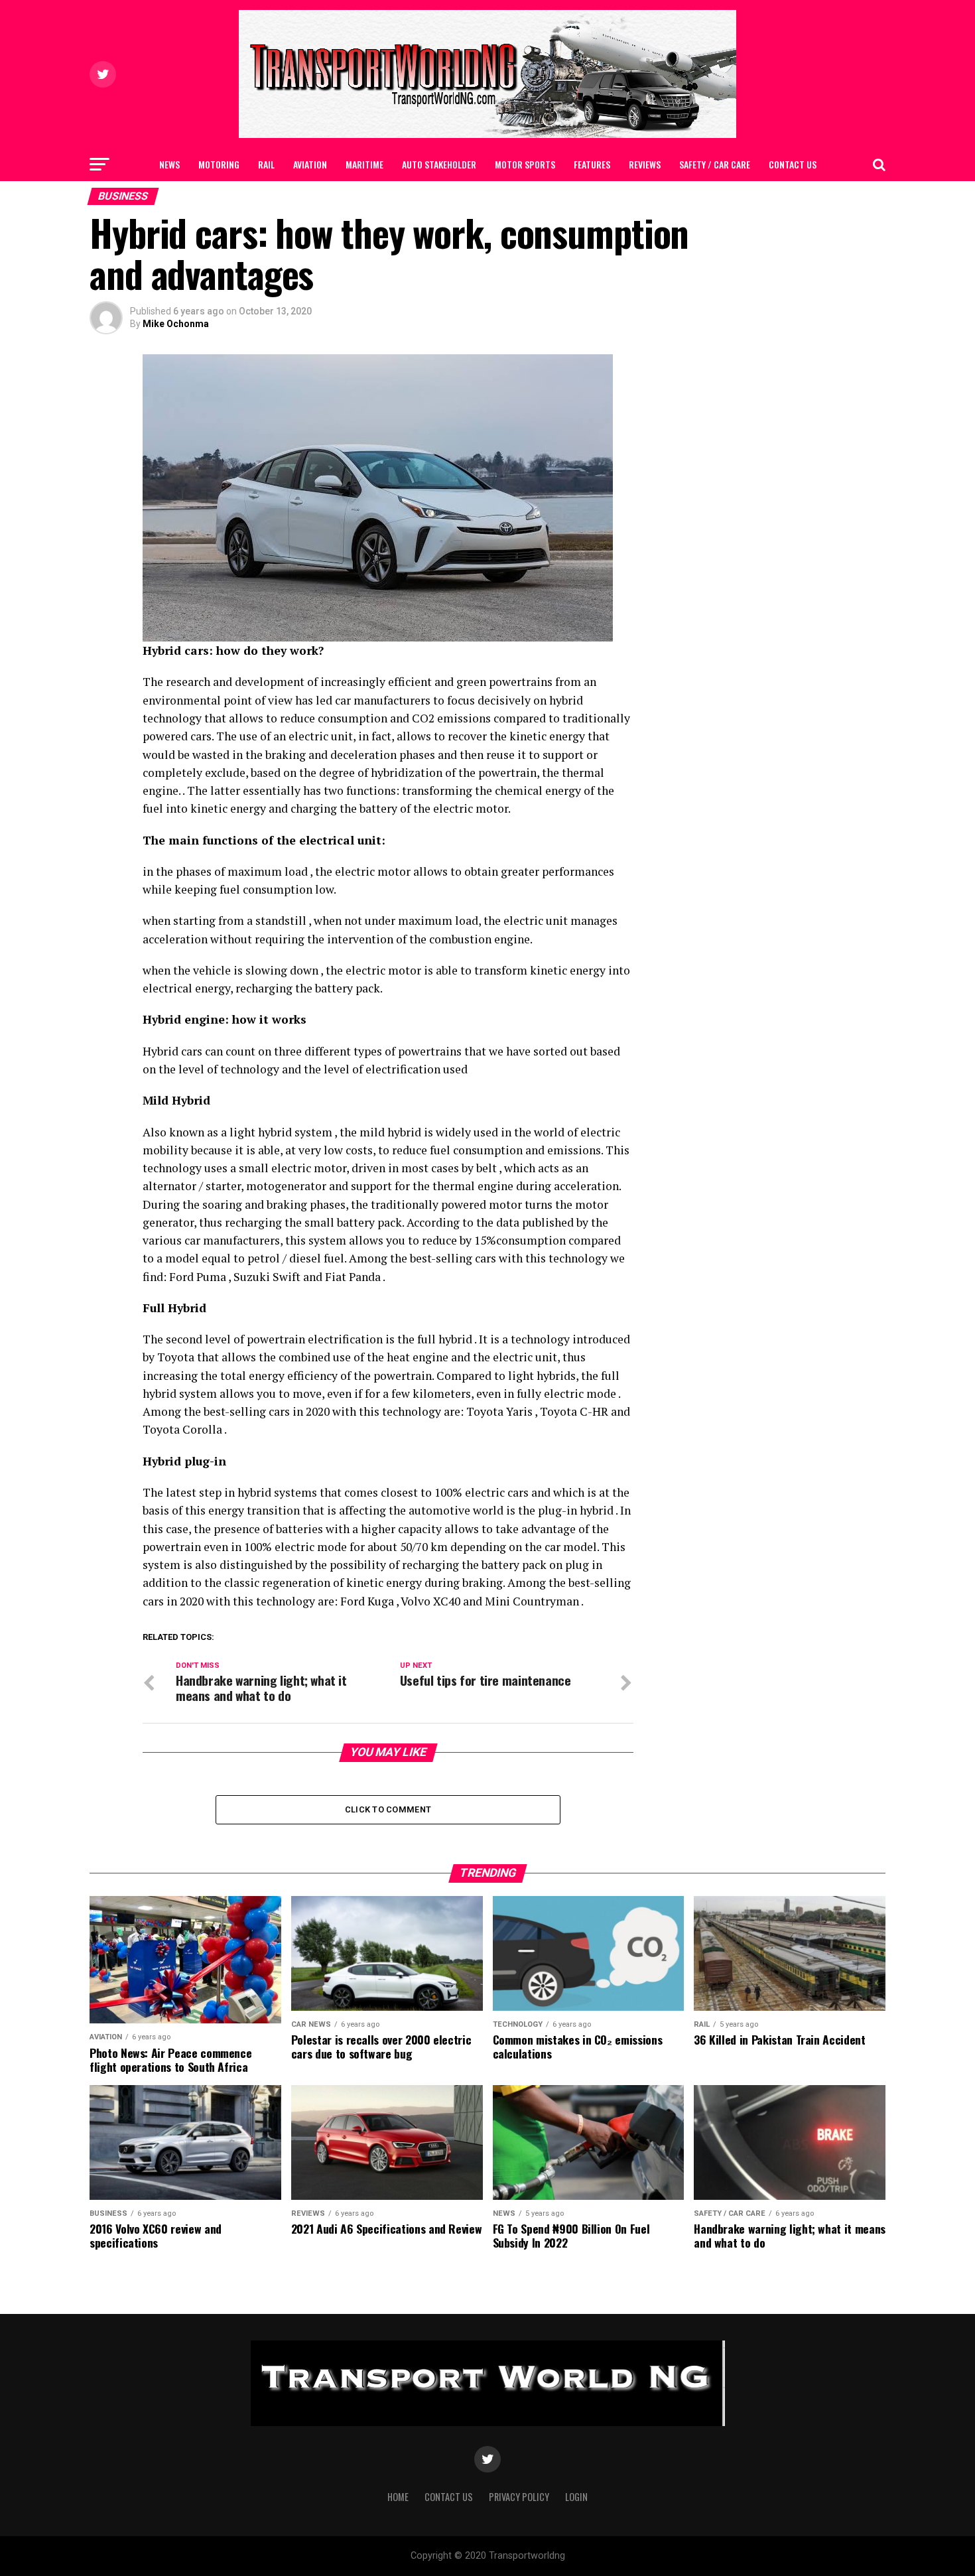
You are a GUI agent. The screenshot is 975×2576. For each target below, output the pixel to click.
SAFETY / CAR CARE (715, 164)
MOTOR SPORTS (525, 164)
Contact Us (793, 164)
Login (576, 2497)
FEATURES (592, 164)
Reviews (645, 164)
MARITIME (364, 164)
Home (398, 2497)
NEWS (169, 164)
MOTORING (219, 164)
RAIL (266, 164)
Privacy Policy (519, 2497)
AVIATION (310, 164)
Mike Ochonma (176, 324)
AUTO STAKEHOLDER (439, 164)
